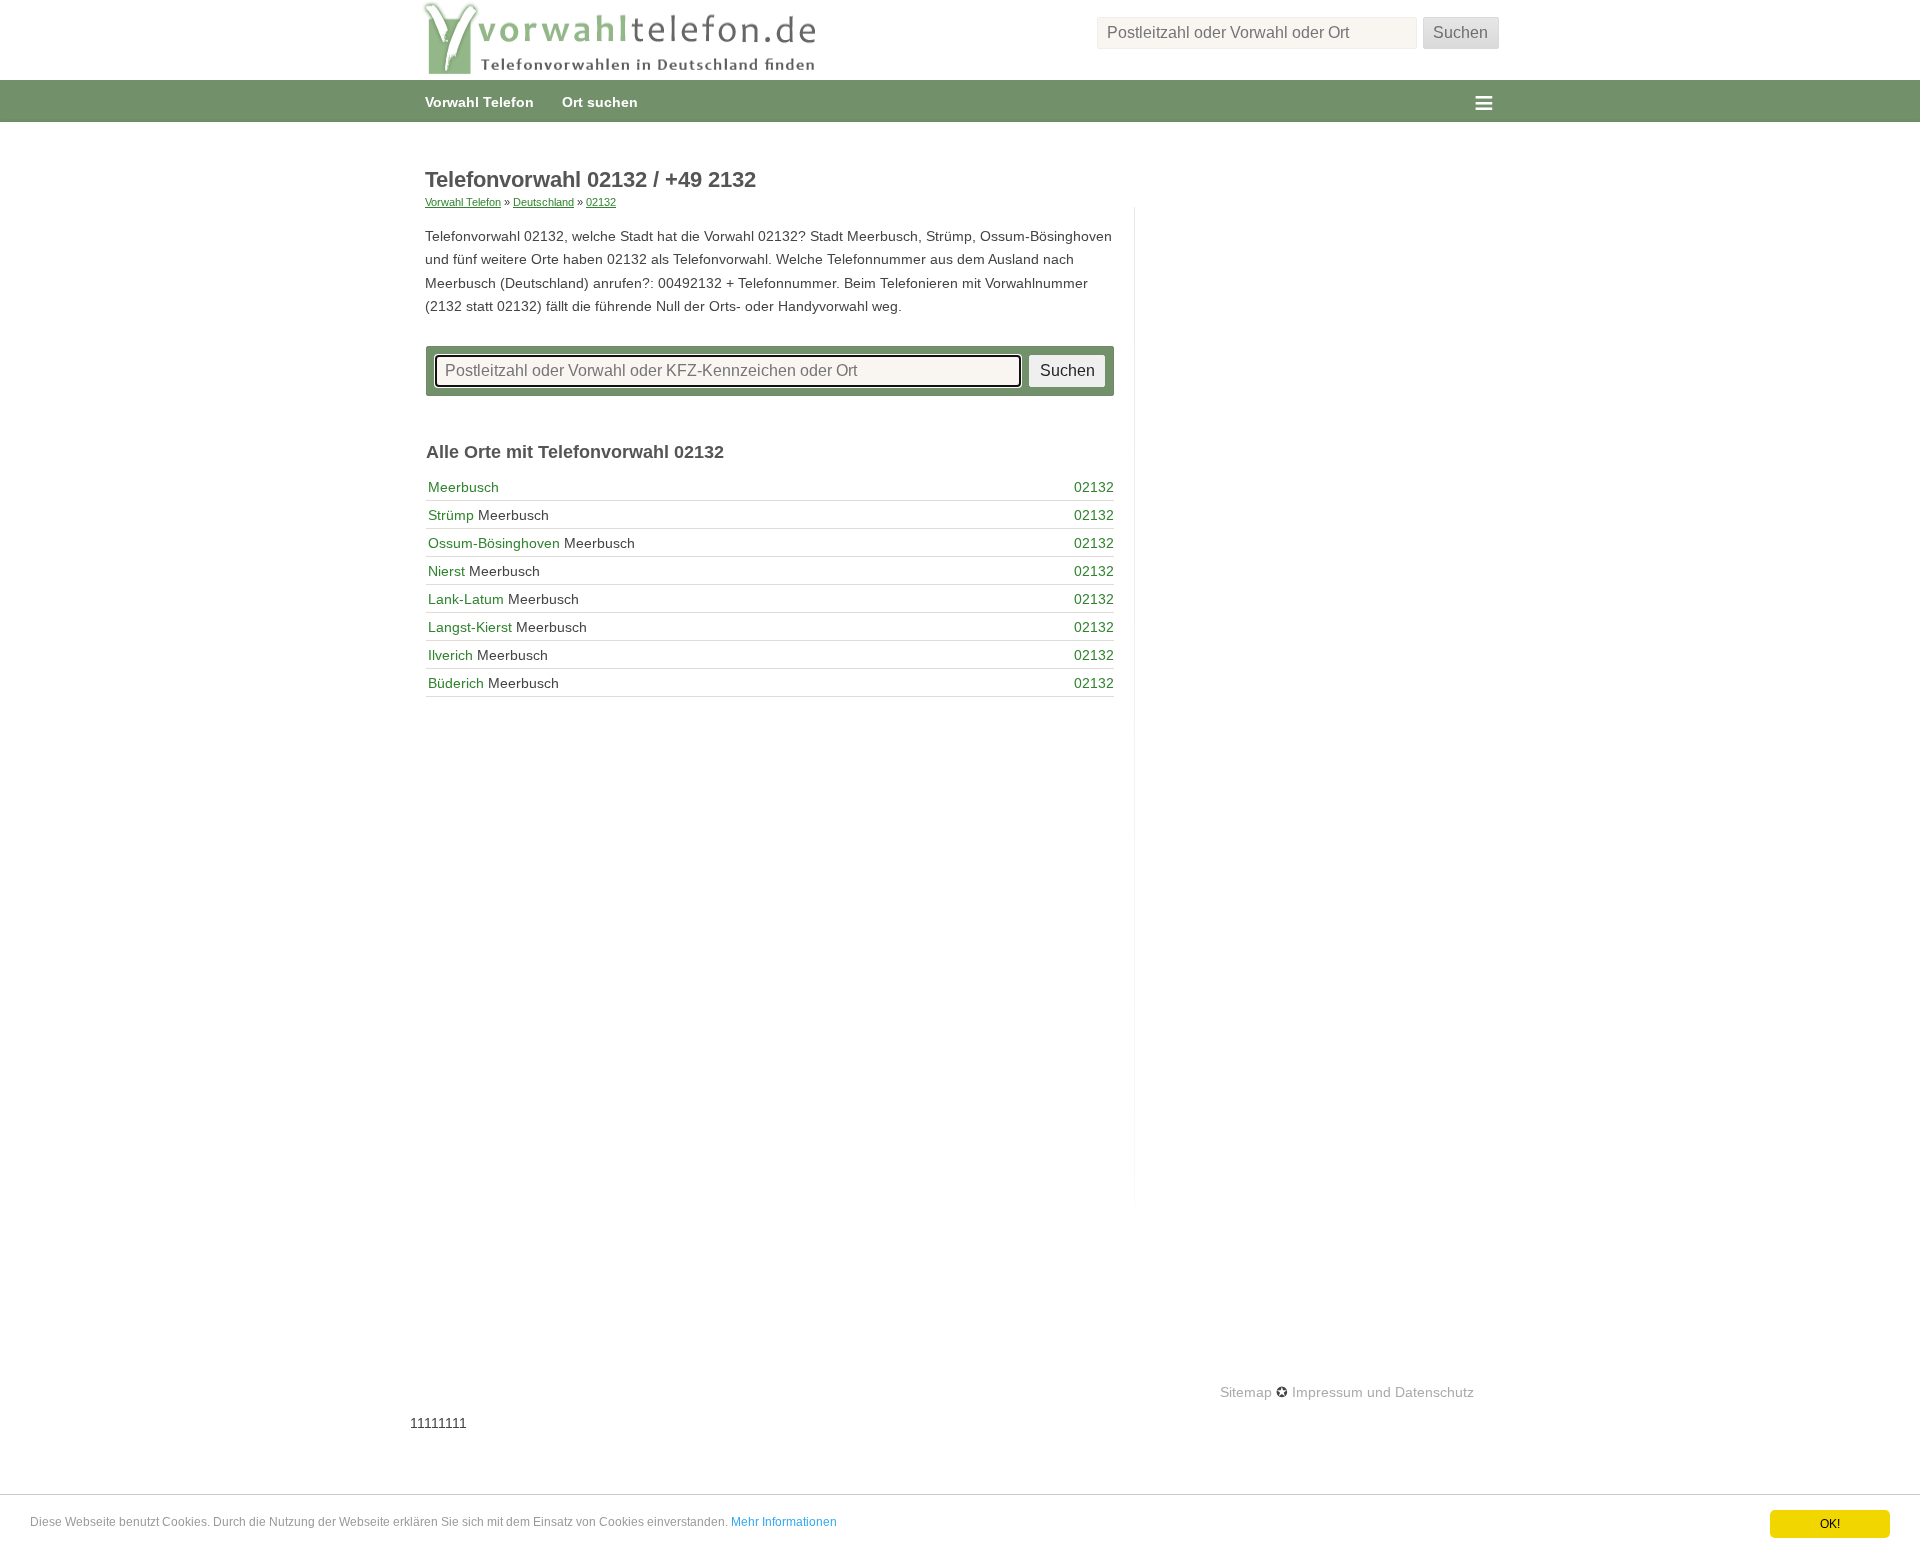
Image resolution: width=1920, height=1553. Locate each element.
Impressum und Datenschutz (1383, 1392)
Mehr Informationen (784, 1522)
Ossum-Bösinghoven (494, 543)
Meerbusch (463, 487)
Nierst (446, 571)
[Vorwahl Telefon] (620, 40)
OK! (1830, 1524)
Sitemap (1246, 1392)
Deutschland (543, 202)
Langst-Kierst (470, 627)
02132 (601, 202)
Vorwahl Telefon (479, 102)
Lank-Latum (466, 599)
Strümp (451, 515)
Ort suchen (600, 102)
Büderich (456, 683)
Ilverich (450, 655)
